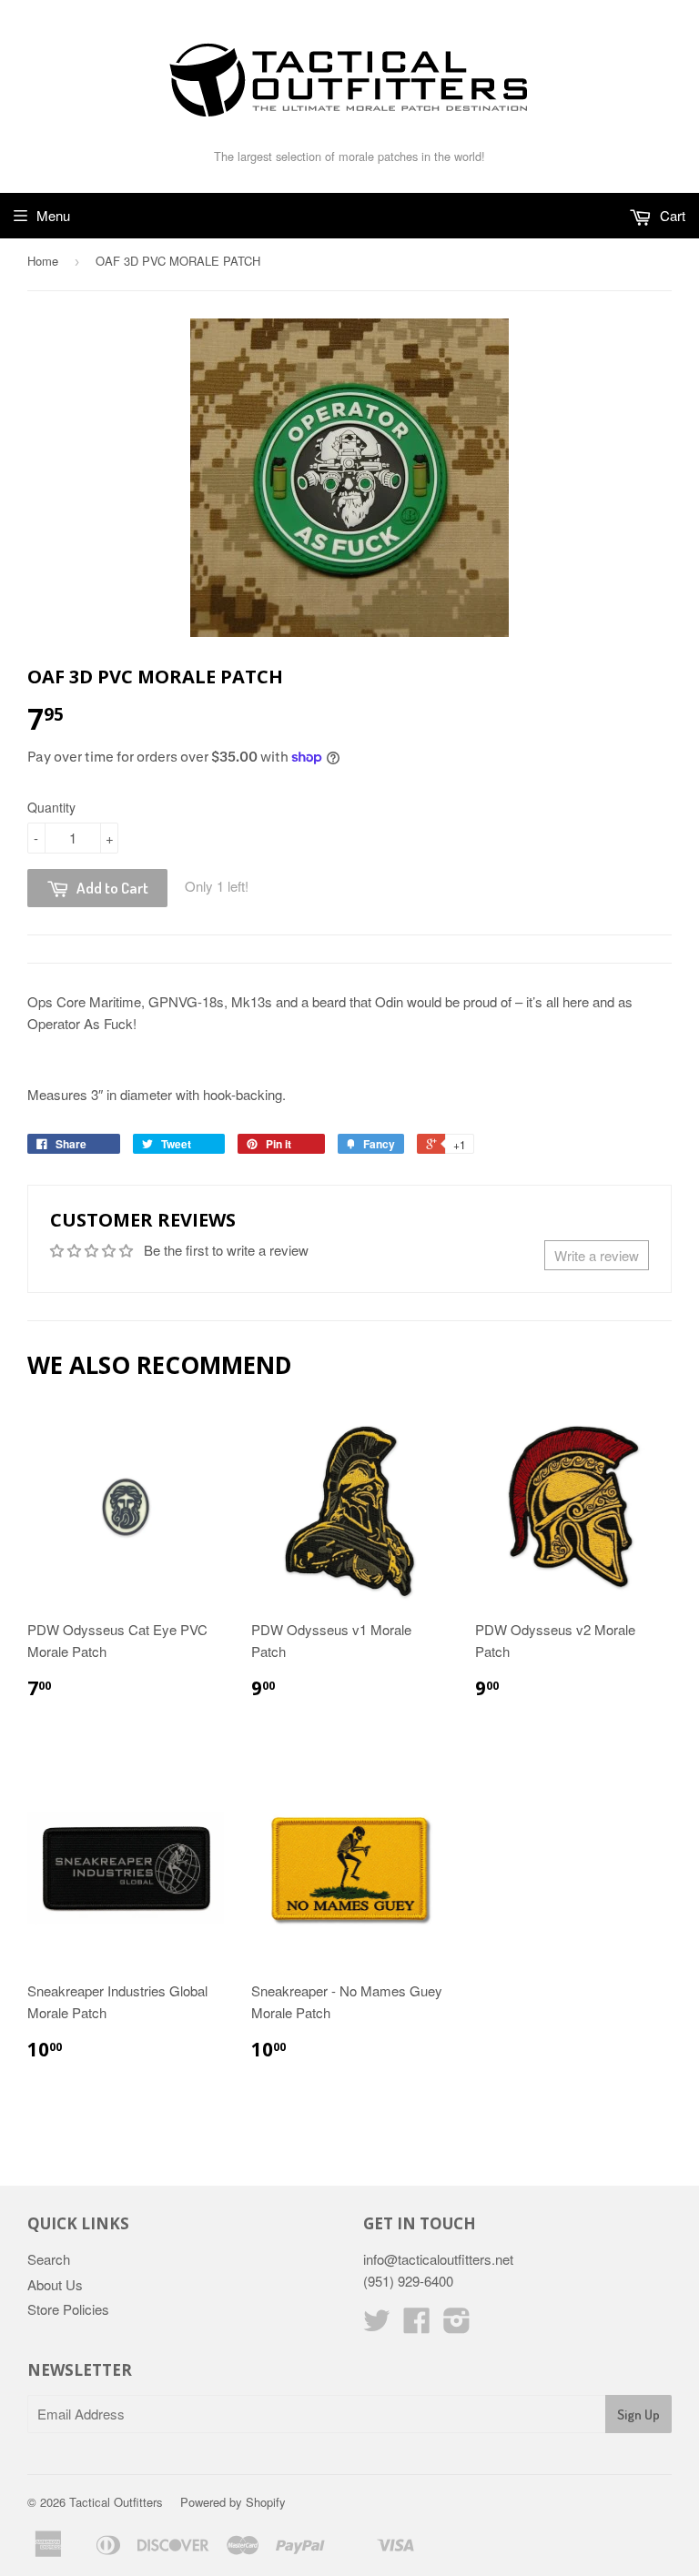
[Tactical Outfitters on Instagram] (457, 2325)
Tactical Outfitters (116, 2502)
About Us (55, 2284)
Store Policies (68, 2309)
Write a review (597, 1255)
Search (49, 2259)
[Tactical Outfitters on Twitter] (377, 2325)
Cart (671, 215)
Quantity (51, 807)
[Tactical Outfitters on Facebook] (417, 2325)
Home (43, 261)
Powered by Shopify (233, 2502)
